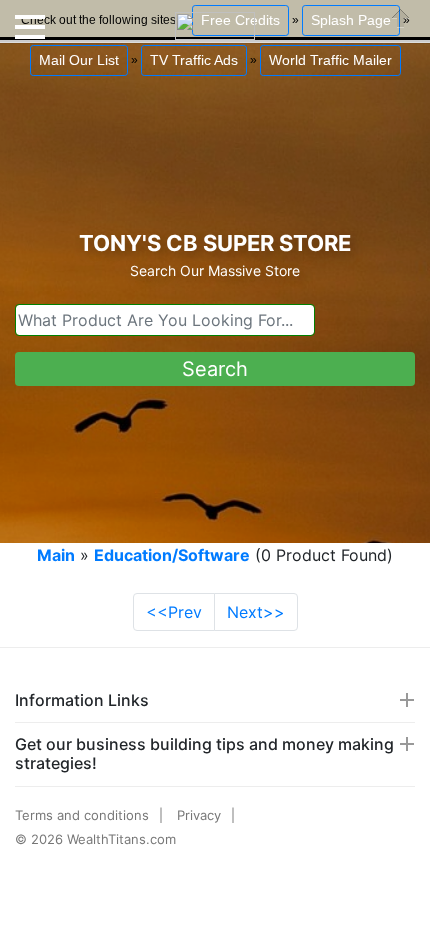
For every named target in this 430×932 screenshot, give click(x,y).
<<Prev (174, 612)
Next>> (256, 612)
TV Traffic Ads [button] (194, 60)
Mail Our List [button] (79, 60)
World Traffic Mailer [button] (330, 60)
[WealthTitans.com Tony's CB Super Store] (215, 18)
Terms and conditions (82, 815)
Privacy (199, 815)
